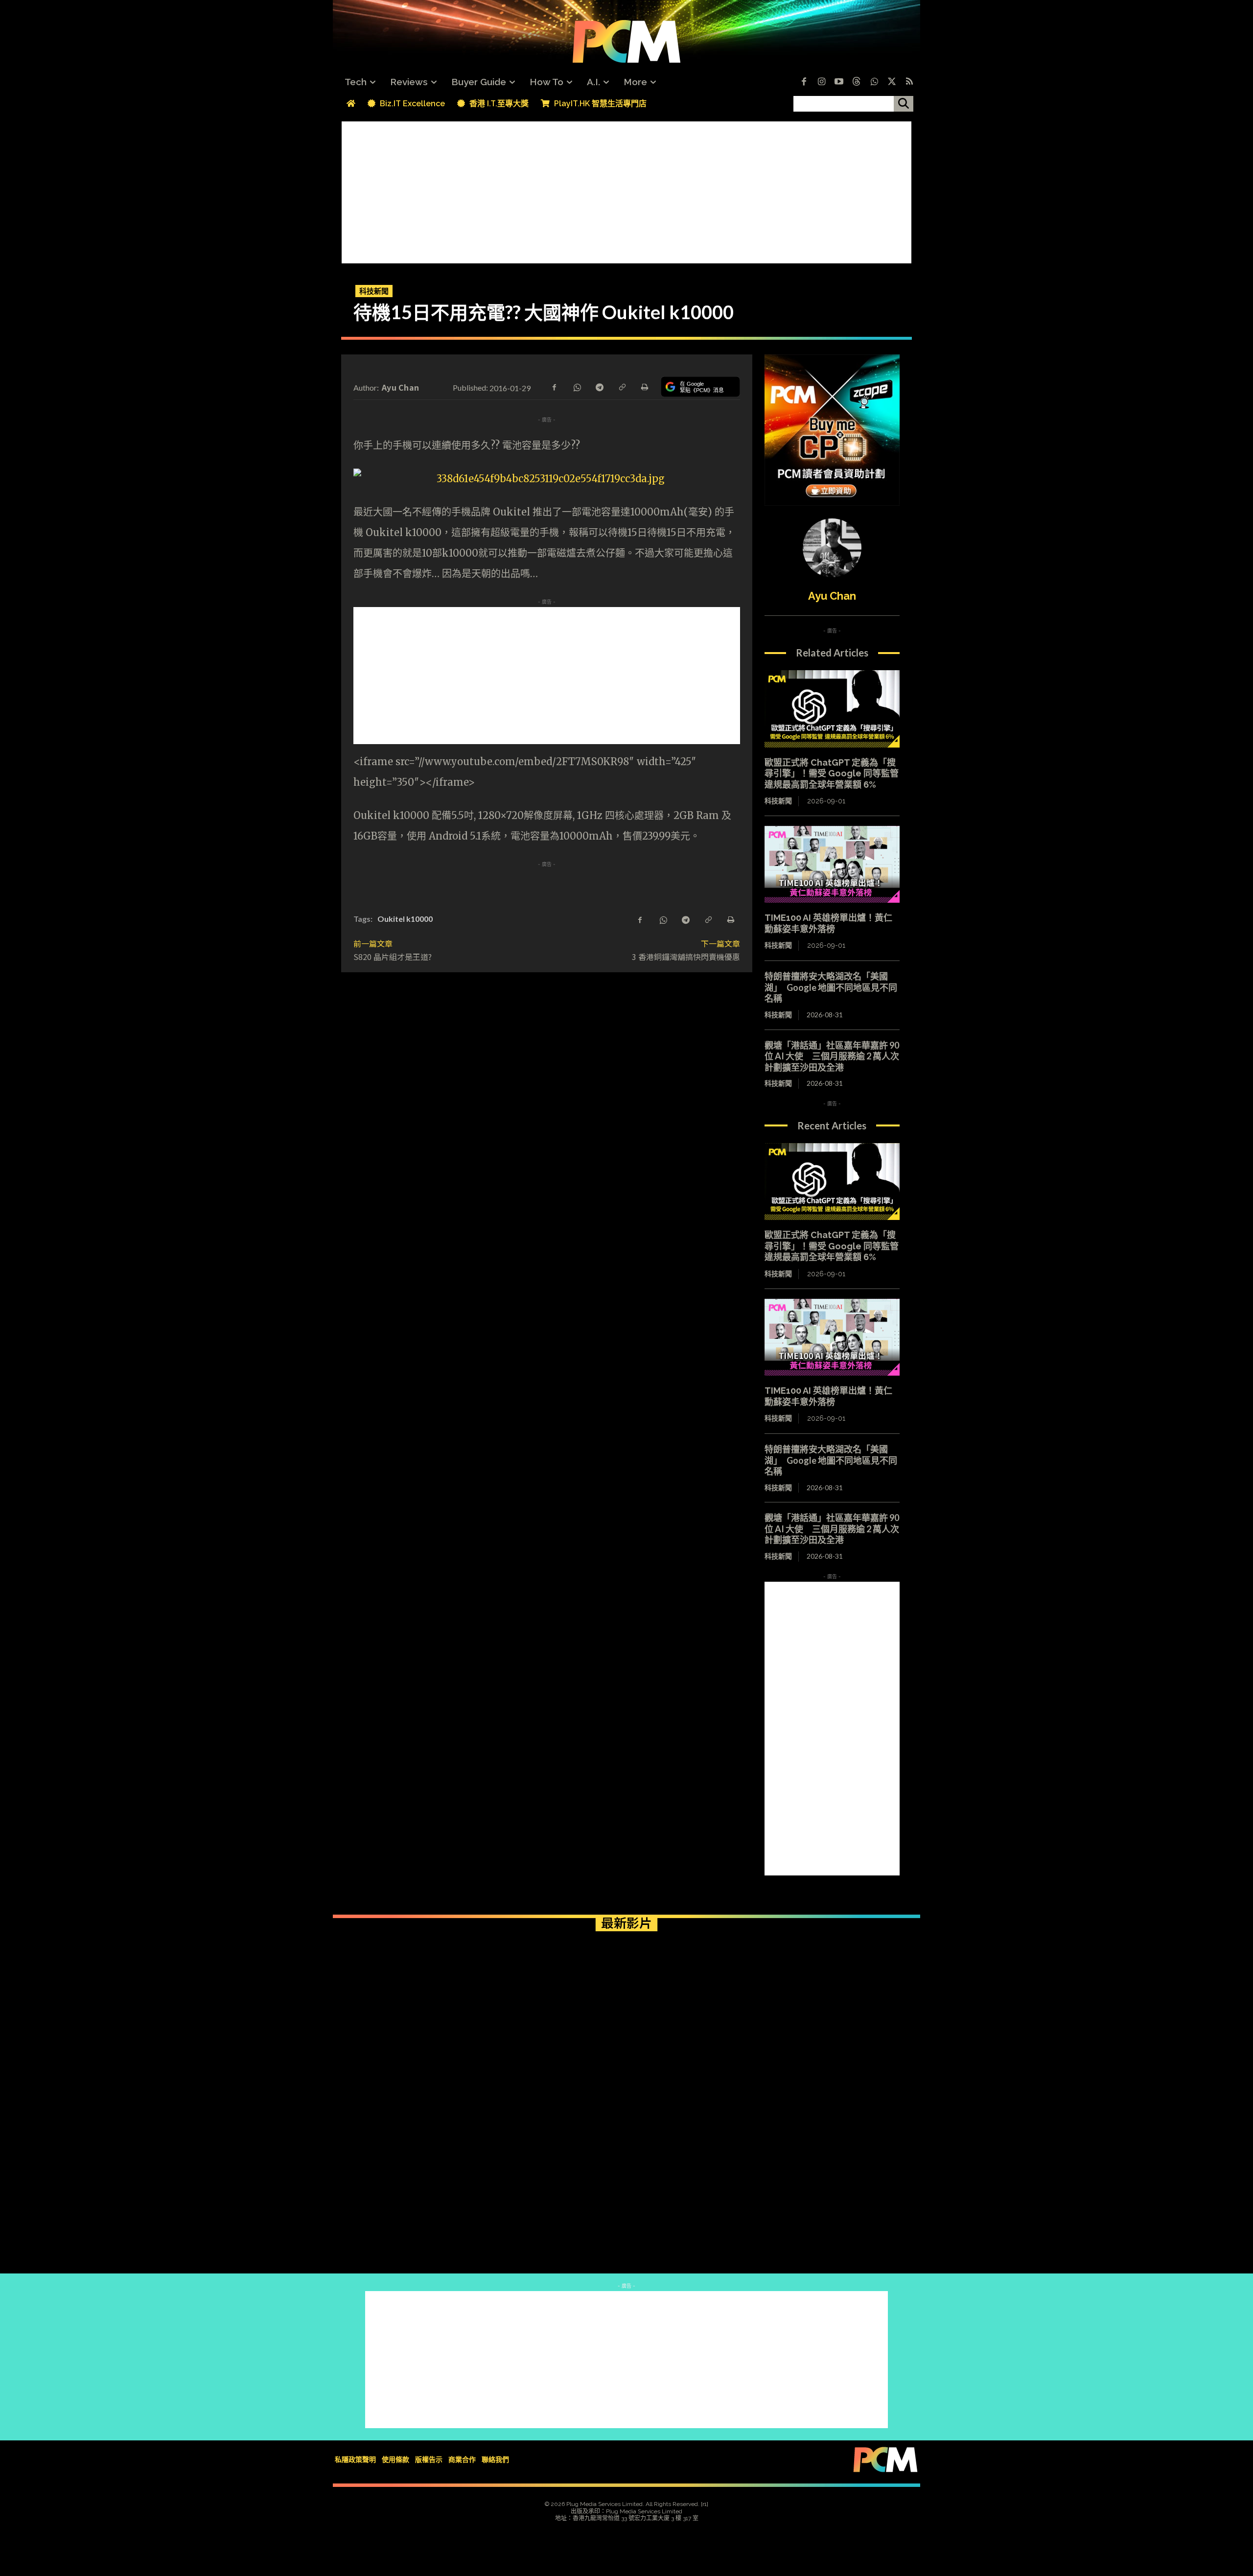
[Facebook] (804, 82)
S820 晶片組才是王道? (393, 957)
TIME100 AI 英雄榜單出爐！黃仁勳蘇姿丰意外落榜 (828, 923)
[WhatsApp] (577, 386)
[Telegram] (599, 386)
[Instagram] (821, 82)
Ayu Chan (400, 387)
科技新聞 (374, 291)
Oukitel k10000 (405, 919)
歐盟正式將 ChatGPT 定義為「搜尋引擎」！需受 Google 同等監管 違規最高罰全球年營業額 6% (832, 773)
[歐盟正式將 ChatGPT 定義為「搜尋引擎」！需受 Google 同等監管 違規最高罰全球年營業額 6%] (832, 709)
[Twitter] (892, 82)
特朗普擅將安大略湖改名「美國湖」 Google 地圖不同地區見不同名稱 (831, 987)
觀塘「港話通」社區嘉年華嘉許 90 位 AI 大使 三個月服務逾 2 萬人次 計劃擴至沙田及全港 (836, 1056)
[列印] (644, 386)
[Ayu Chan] (832, 548)
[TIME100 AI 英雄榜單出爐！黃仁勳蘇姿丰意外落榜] (832, 865)
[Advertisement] (626, 190)
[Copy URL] (622, 386)
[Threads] (857, 82)
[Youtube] (839, 82)
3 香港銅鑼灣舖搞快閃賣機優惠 (686, 957)
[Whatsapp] (874, 82)
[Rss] (909, 82)
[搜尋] (904, 104)
